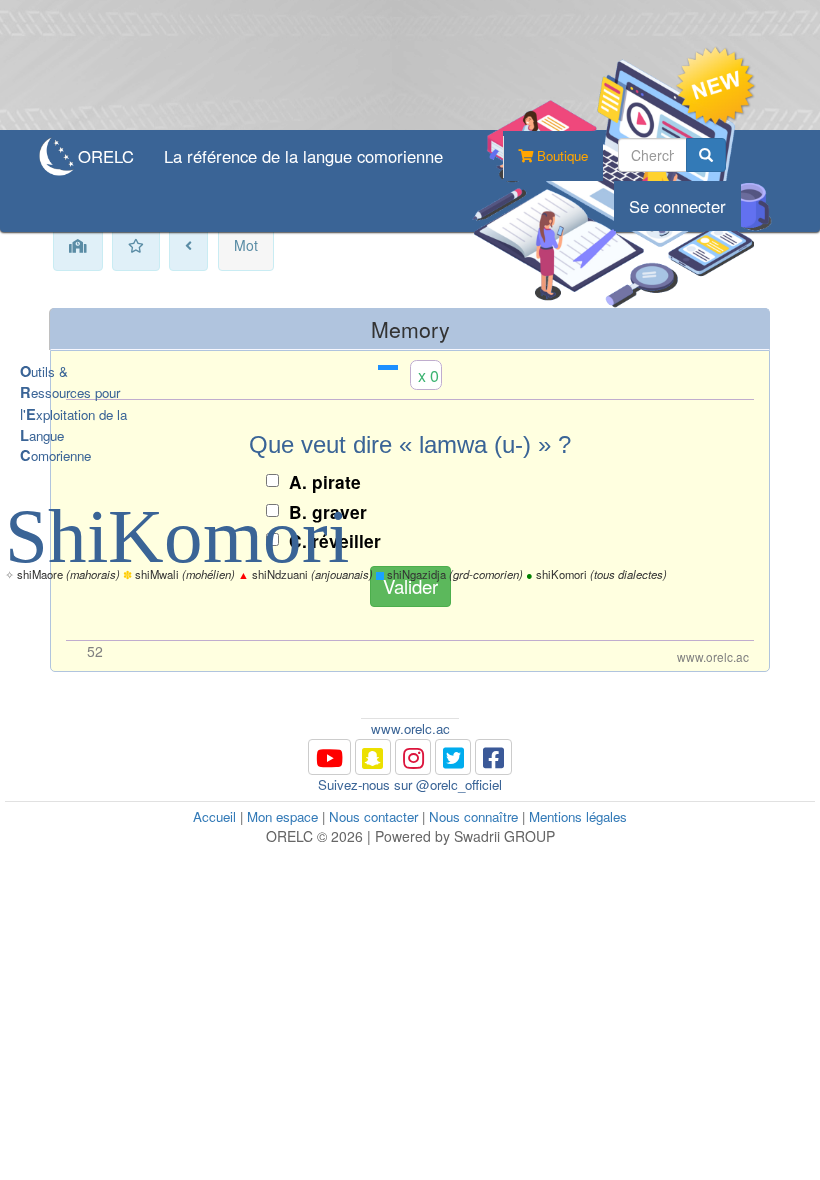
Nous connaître (473, 816)
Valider (410, 586)
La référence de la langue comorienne (303, 156)
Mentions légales (578, 816)
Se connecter (677, 206)
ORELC (106, 156)
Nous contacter (373, 816)
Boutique (560, 155)
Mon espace (282, 816)
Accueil (214, 816)
